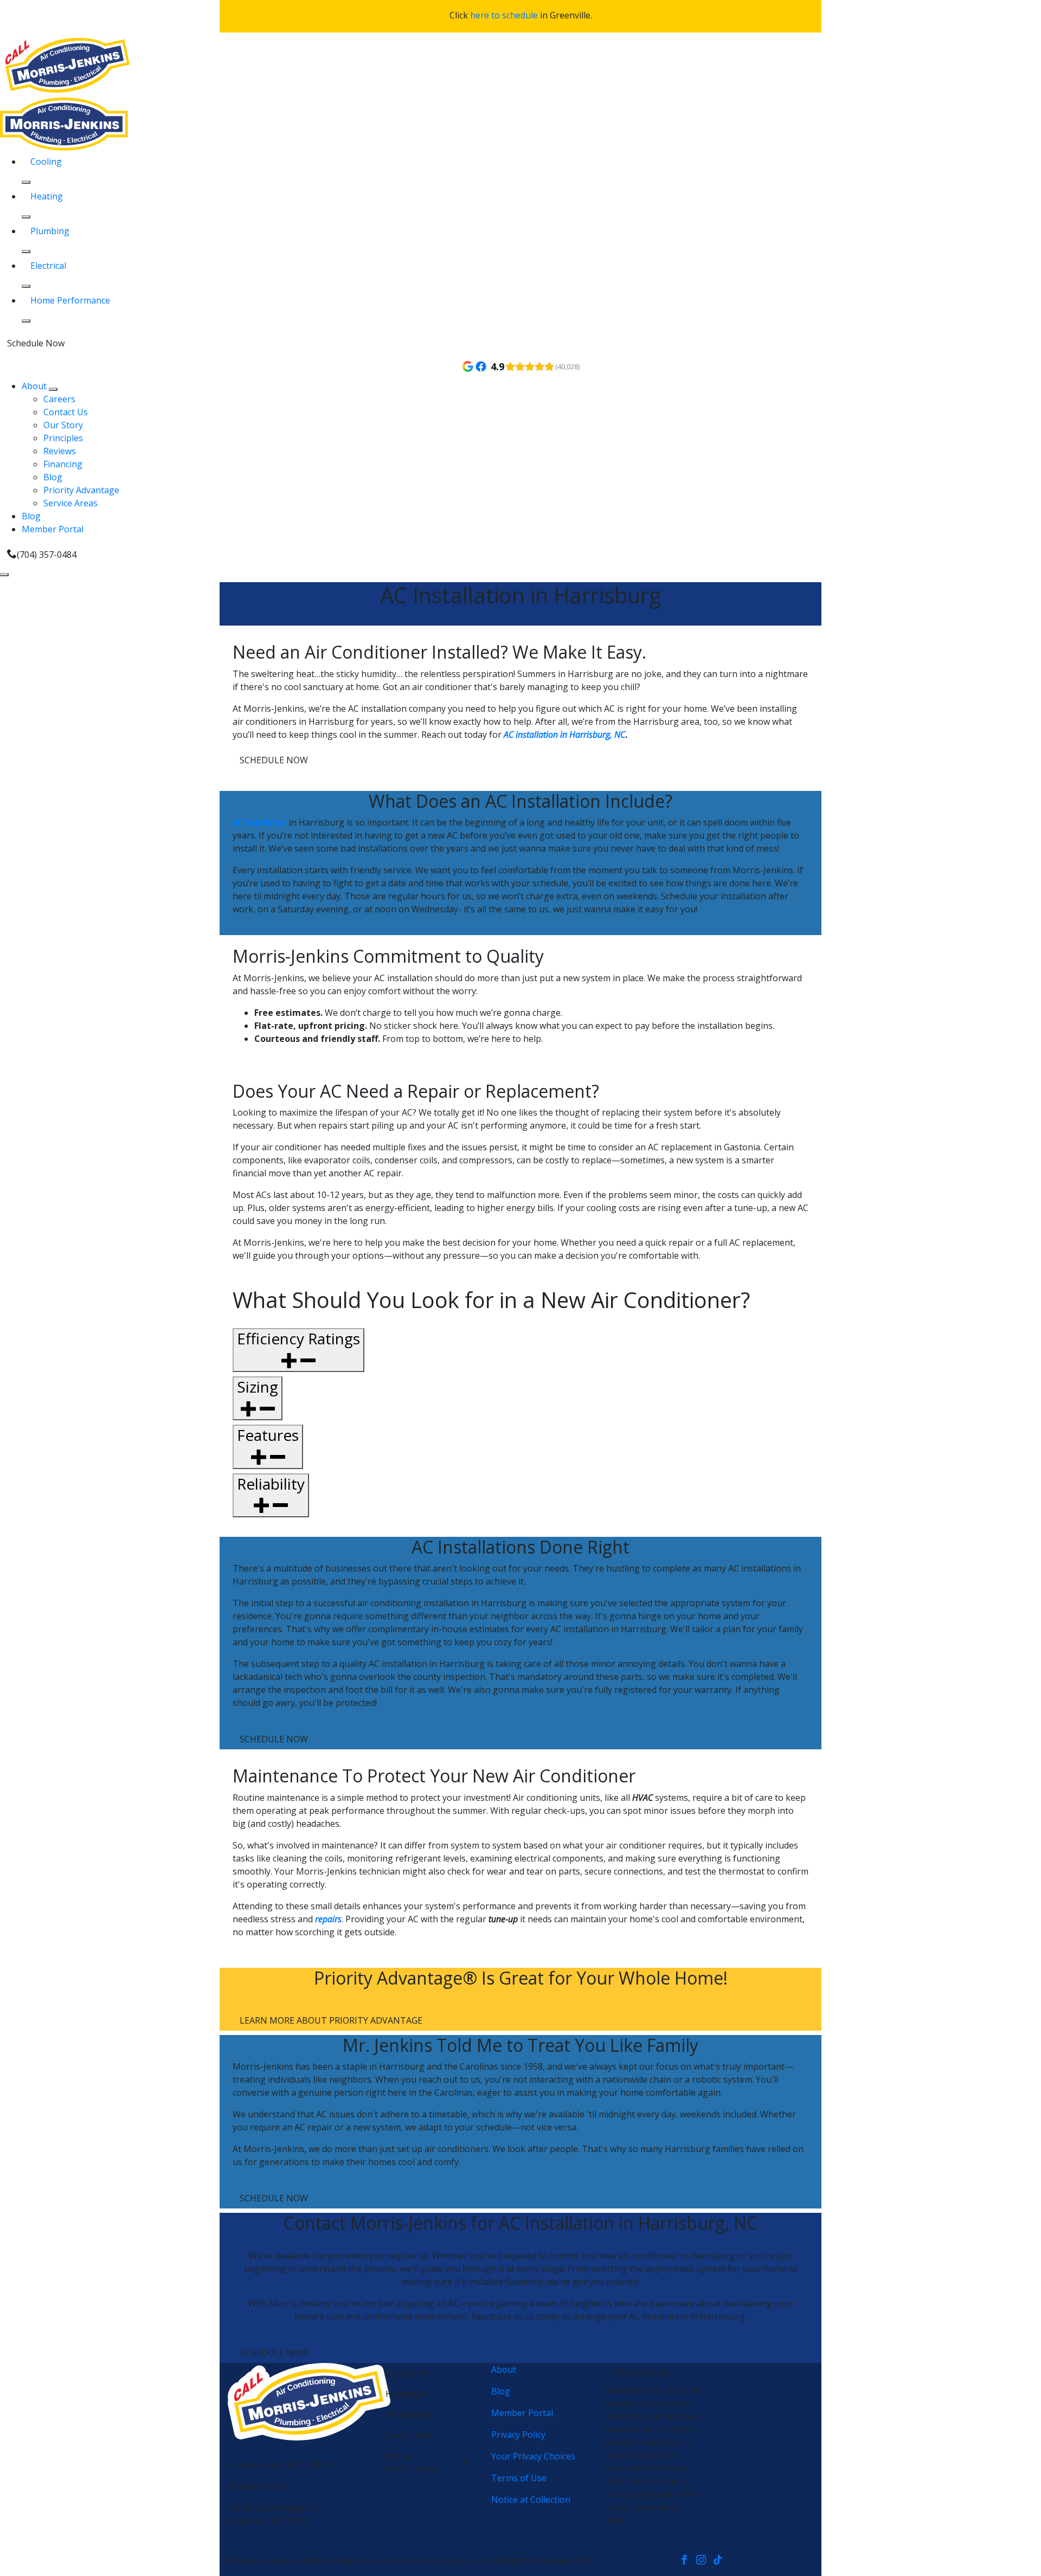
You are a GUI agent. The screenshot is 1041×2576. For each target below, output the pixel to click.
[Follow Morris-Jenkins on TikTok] (720, 2561)
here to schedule (504, 15)
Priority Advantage (81, 490)
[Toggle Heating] (26, 217)
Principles (63, 438)
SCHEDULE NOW (274, 760)
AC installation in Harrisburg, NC (564, 735)
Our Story (63, 425)
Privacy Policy (518, 2435)
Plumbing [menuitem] (50, 231)
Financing (63, 464)
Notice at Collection (531, 2500)
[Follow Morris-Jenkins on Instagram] (705, 2561)
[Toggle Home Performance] (26, 321)
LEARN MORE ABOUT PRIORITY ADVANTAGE (331, 2020)
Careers (59, 399)
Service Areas (70, 503)
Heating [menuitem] (47, 196)
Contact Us (66, 412)
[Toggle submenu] (53, 389)
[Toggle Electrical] (26, 286)
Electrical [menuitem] (48, 266)
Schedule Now (36, 343)
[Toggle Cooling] (26, 182)
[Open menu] (4, 575)
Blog (53, 477)
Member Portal (53, 529)
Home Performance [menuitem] (70, 300)
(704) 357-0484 (47, 555)
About (35, 386)
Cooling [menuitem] (46, 162)
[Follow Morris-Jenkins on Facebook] (688, 2561)
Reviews (60, 451)
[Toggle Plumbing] (26, 252)
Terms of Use (519, 2478)
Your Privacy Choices (533, 2456)
